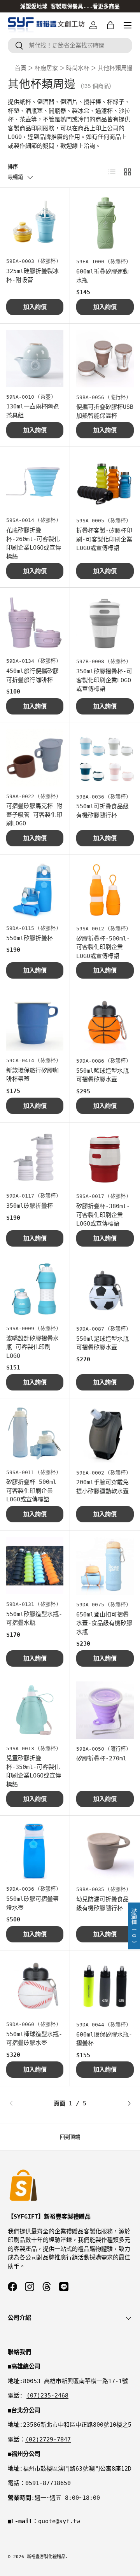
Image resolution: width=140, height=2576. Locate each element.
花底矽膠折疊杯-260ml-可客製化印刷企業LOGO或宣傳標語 (34, 543)
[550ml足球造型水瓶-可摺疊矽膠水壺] (105, 1290)
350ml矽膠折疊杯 (30, 1206)
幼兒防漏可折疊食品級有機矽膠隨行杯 (102, 1904)
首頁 (21, 68)
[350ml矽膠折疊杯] (35, 1157)
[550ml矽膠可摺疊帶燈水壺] (35, 1850)
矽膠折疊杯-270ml (101, 1758)
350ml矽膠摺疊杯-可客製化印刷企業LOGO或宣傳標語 (104, 680)
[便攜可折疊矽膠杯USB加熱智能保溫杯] (105, 359)
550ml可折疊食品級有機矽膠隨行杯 (102, 811)
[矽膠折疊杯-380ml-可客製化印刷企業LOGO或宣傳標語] (105, 1158)
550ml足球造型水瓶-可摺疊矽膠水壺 (104, 1343)
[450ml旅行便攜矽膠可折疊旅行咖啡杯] (35, 623)
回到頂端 (70, 2137)
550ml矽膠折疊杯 (30, 938)
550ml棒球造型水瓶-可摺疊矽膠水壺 (34, 2039)
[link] (29, 2103)
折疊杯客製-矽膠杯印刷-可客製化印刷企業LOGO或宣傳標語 (104, 539)
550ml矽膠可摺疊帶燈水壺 (32, 1903)
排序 (13, 167)
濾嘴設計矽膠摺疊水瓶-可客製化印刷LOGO (32, 1347)
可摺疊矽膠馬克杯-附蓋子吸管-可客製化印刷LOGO (34, 815)
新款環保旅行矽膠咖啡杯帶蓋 (32, 1075)
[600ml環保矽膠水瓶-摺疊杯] (105, 1986)
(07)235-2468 (47, 2396)
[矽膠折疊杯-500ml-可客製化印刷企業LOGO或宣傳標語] (105, 890)
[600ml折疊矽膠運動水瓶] (105, 223)
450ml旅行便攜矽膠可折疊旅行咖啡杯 (32, 675)
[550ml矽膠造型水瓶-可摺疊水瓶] (35, 1566)
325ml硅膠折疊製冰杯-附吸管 (32, 276)
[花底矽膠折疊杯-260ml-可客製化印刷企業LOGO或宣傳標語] (35, 482)
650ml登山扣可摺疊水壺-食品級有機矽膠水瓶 (104, 1623)
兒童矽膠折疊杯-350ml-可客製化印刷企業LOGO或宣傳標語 (34, 1771)
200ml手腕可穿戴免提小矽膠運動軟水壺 (102, 1487)
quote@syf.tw (59, 2521)
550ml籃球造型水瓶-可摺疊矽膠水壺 (104, 1075)
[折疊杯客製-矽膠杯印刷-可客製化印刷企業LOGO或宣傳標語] (105, 482)
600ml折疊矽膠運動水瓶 (102, 276)
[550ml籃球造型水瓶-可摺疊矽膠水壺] (105, 1022)
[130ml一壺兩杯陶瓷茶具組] (35, 358)
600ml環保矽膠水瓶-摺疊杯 (104, 2039)
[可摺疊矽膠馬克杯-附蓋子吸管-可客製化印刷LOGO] (35, 758)
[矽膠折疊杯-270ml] (105, 1710)
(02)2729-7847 (48, 2439)
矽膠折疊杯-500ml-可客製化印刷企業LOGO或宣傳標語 (103, 947)
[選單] (128, 25)
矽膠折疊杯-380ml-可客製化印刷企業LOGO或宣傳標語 (103, 1215)
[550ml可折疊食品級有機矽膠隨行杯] (105, 758)
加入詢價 (35, 307)
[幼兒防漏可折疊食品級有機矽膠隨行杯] (105, 1851)
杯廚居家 (46, 68)
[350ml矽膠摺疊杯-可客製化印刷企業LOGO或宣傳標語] (105, 623)
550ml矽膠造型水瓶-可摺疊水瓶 (34, 1619)
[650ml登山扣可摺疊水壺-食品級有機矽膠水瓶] (105, 1566)
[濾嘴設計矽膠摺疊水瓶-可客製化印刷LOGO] (35, 1290)
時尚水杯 (78, 68)
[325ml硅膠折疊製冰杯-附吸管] (35, 223)
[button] (110, 25)
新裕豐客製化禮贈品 (46, 2557)
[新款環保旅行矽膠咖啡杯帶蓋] (35, 1022)
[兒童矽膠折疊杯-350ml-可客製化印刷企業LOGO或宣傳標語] (35, 1710)
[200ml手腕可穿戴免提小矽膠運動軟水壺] (105, 1434)
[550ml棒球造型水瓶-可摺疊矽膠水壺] (35, 1986)
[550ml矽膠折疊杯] (35, 890)
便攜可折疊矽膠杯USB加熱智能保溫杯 (105, 411)
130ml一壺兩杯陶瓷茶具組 (32, 411)
